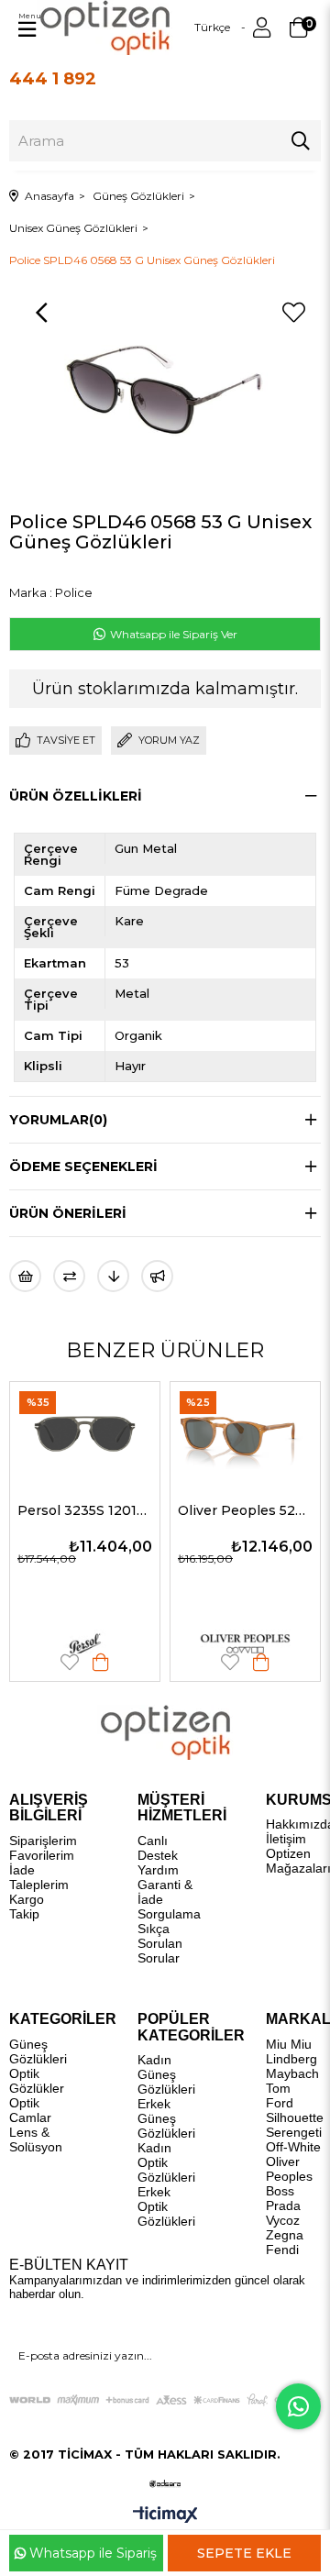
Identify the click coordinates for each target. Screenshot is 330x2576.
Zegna (285, 2235)
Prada (283, 2206)
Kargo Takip (27, 1907)
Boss (280, 2191)
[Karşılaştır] (69, 1276)
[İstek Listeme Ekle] (25, 1276)
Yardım (158, 1870)
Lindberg (291, 2059)
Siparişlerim (43, 1841)
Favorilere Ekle (165, 1662)
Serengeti (294, 2132)
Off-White (293, 2147)
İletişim (286, 1839)
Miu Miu (289, 2044)
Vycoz (283, 2220)
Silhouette (295, 2117)
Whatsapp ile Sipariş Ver (172, 634)
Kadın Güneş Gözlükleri (166, 2074)
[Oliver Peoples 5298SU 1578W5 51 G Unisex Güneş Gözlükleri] (180, 1432)
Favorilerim (42, 1855)
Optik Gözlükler (37, 2081)
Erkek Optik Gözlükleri (166, 2206)
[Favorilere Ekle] (293, 313)
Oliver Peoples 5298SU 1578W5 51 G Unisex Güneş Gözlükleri (180, 1510)
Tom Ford (280, 2095)
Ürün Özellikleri (76, 796)
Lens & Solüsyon (36, 2139)
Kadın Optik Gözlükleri (166, 2162)
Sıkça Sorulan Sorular (160, 1943)
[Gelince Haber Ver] (157, 1276)
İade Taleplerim (39, 1877)
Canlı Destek (158, 1848)
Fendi (282, 2250)
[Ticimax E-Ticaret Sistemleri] (165, 2516)
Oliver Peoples (289, 2169)
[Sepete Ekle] (36, 1662)
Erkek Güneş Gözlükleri (166, 2118)
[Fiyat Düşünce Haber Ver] (113, 1276)
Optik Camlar (30, 2110)
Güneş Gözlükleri (38, 2051)
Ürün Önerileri (68, 1213)
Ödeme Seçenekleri (83, 1166)
